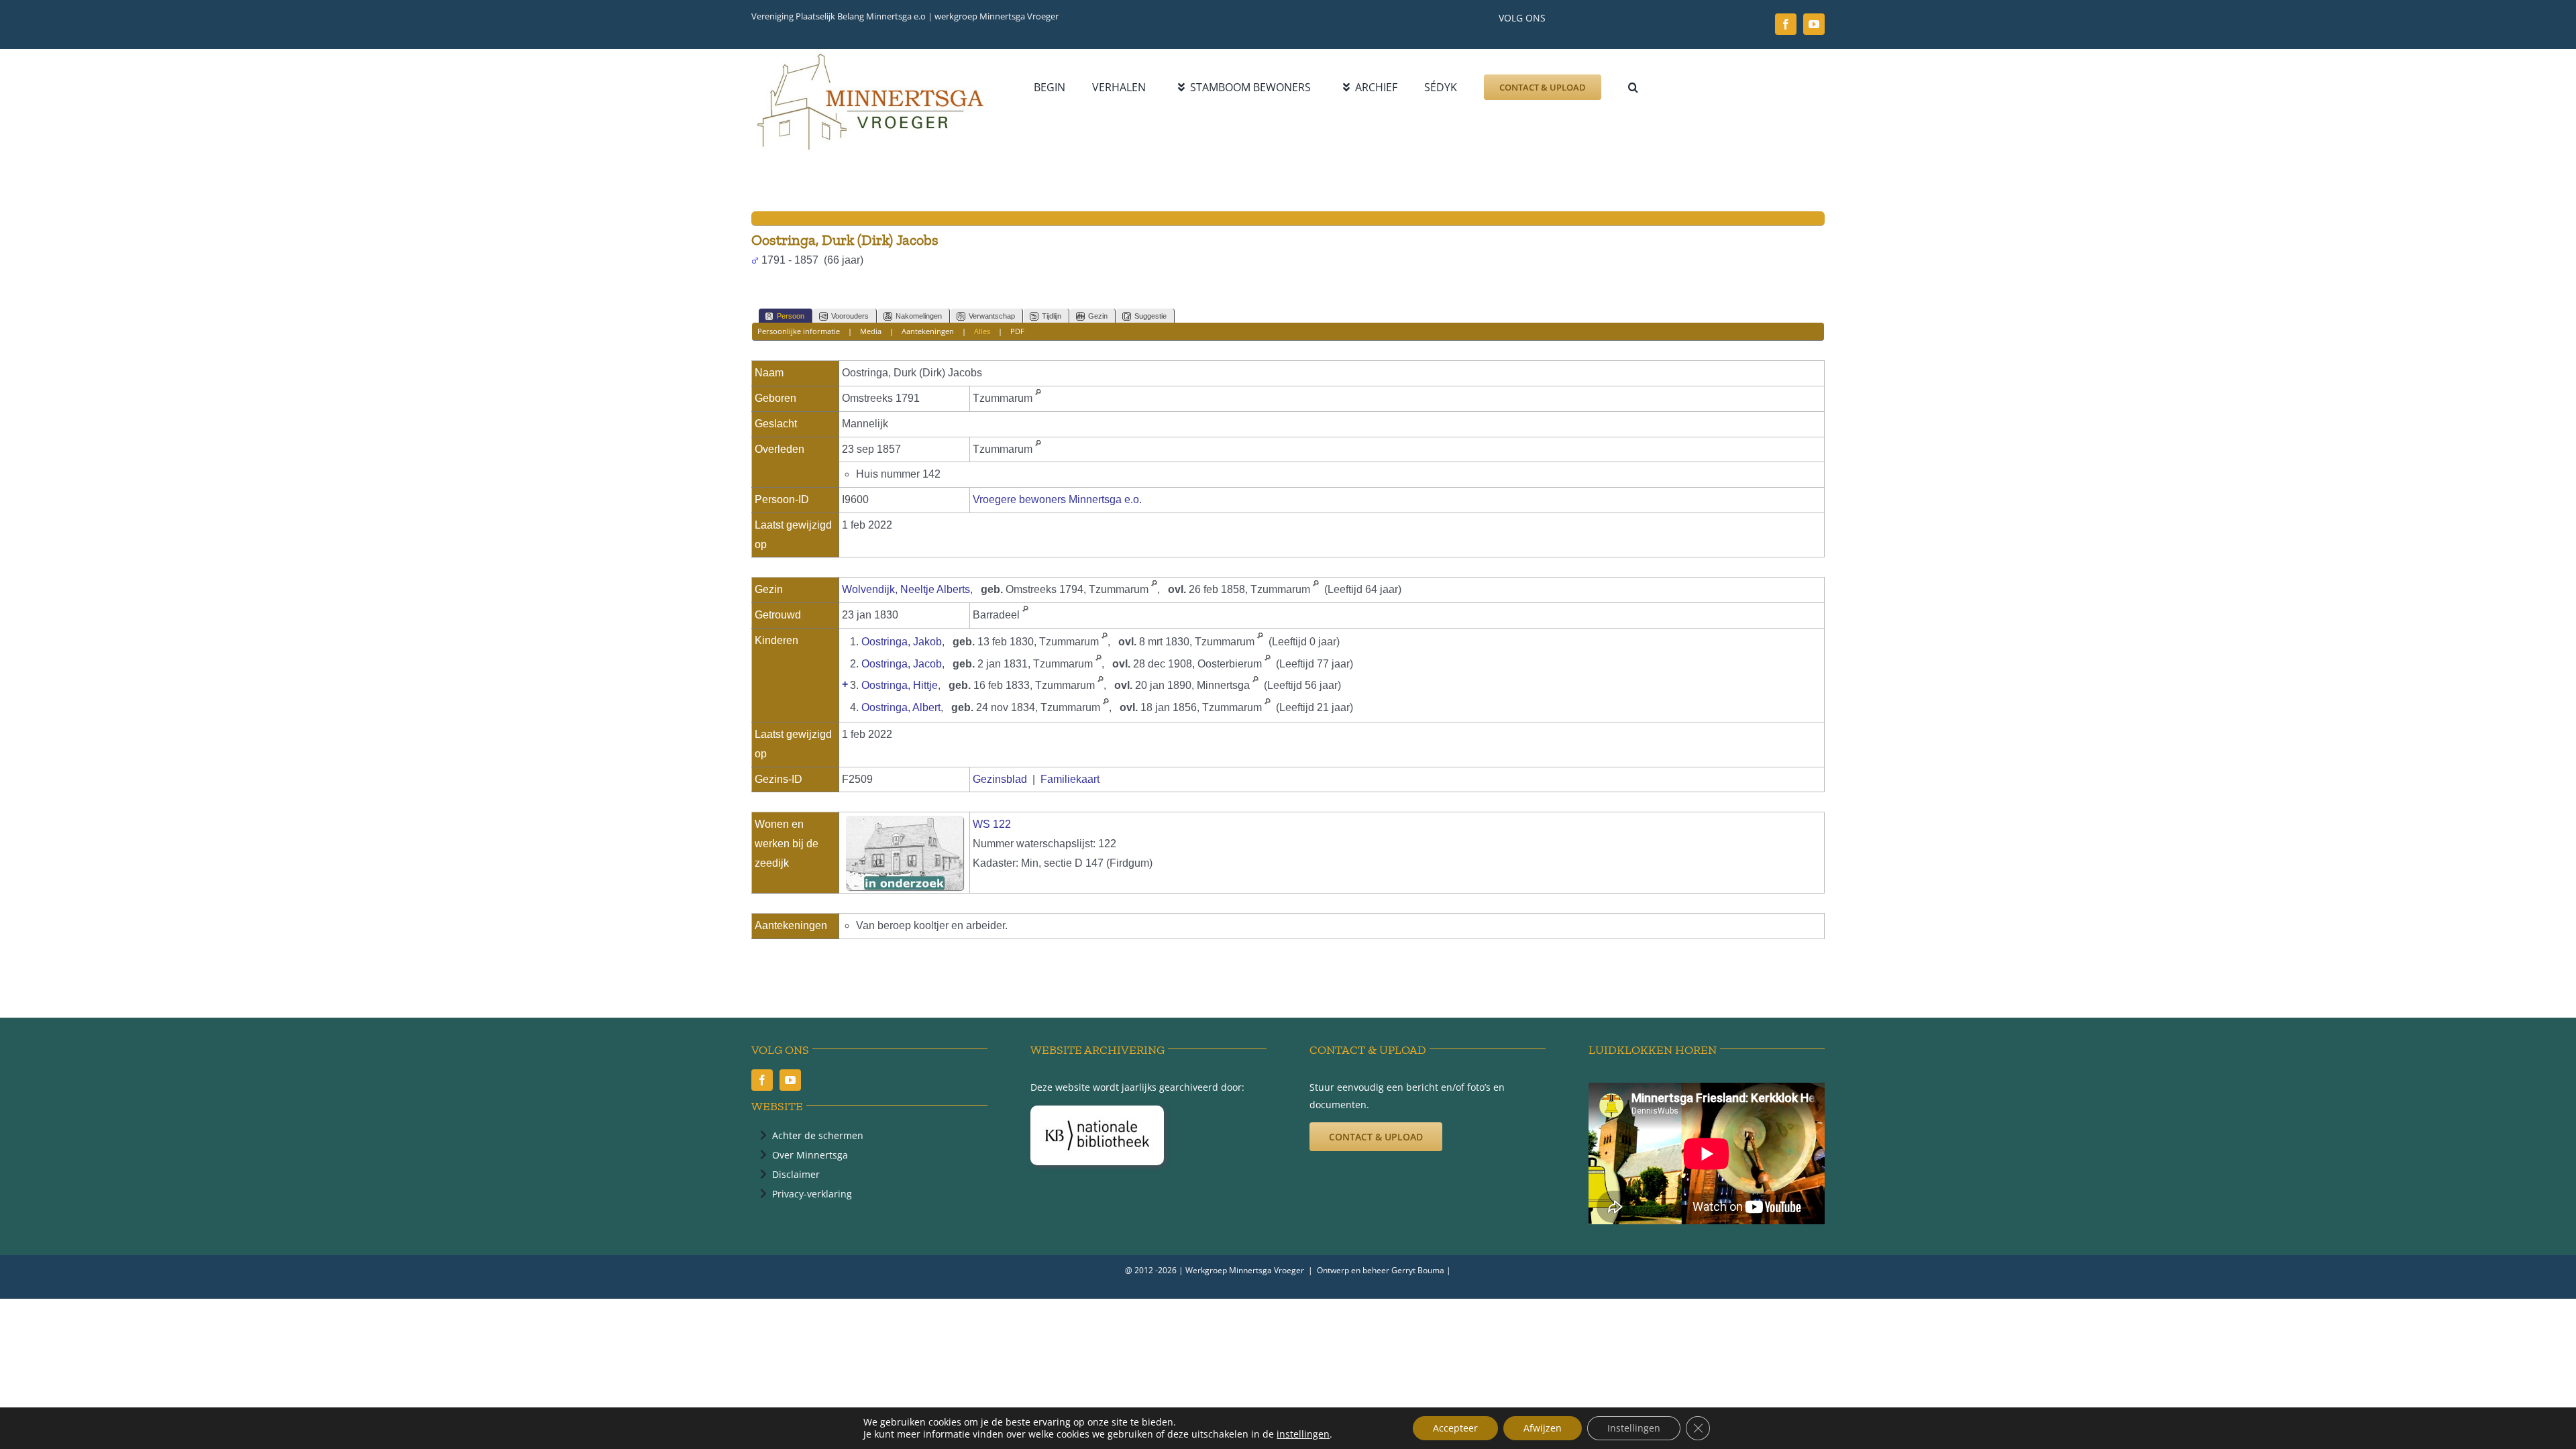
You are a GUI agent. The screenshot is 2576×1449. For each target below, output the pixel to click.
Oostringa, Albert (901, 707)
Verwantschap (992, 316)
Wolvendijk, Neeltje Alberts (906, 589)
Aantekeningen (928, 331)
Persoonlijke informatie (799, 331)
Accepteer (1455, 1428)
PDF (1017, 331)
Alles (982, 331)
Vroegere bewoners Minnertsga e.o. (1057, 499)
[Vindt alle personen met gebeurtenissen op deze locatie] (1038, 398)
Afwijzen (1543, 1428)
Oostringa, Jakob (902, 642)
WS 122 (992, 824)
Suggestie (1150, 316)
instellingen (1303, 1434)
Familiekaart (1070, 779)
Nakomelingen (919, 316)
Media (871, 331)
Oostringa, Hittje (900, 685)
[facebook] (1786, 24)
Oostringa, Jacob (902, 664)
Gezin (1098, 316)
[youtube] (1814, 24)
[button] (1633, 87)
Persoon (791, 316)
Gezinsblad (1000, 779)
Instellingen (1634, 1428)
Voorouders (850, 316)
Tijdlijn (1052, 316)
